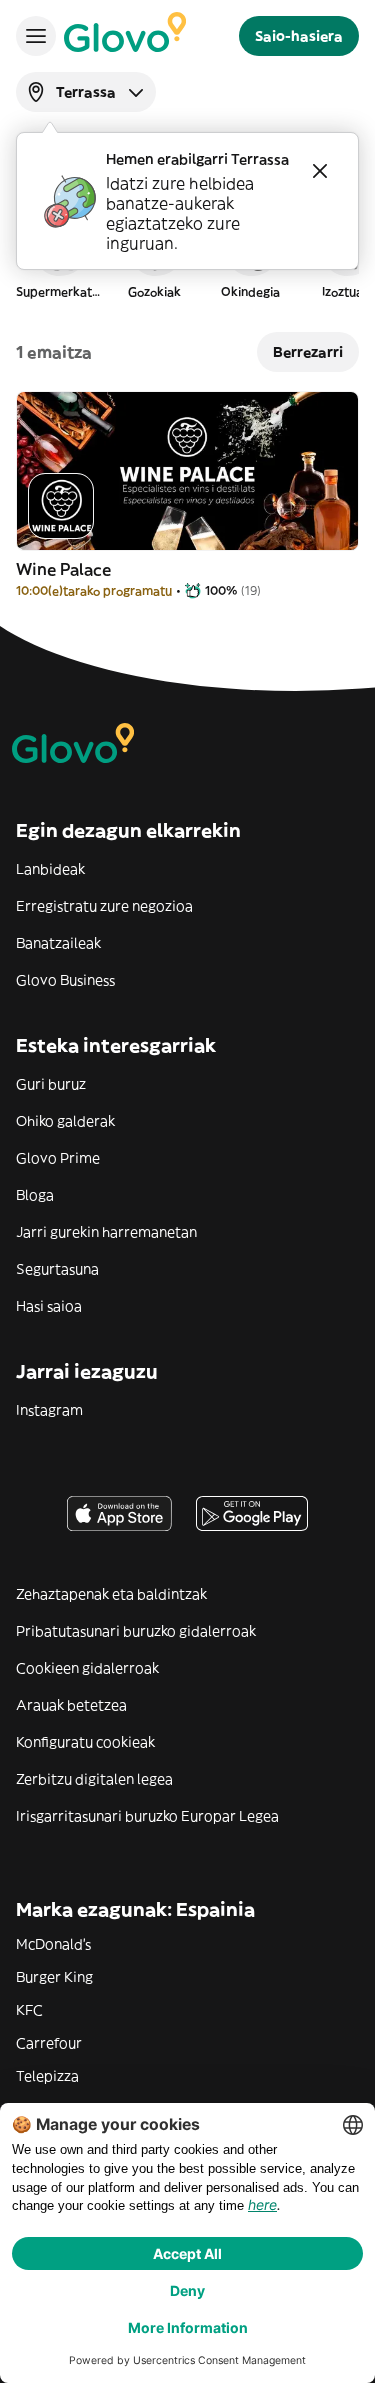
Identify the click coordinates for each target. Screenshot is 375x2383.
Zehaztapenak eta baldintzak (111, 1594)
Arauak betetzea (71, 1705)
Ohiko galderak (65, 1121)
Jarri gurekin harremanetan (106, 1232)
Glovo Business (65, 980)
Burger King (54, 1977)
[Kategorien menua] (36, 36)
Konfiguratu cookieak (85, 1742)
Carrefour (49, 2043)
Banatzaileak (58, 943)
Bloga (35, 1195)
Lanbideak (50, 869)
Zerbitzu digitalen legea (94, 1779)
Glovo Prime (58, 1158)
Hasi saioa (49, 1306)
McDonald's (53, 1944)
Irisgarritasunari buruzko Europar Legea (147, 1816)
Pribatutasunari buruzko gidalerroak (136, 1631)
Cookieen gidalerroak (87, 1668)
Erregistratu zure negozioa (104, 906)
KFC (29, 2010)
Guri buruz (51, 1084)
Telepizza (47, 2076)
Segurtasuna (57, 1269)
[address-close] (320, 171)
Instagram (49, 1410)
